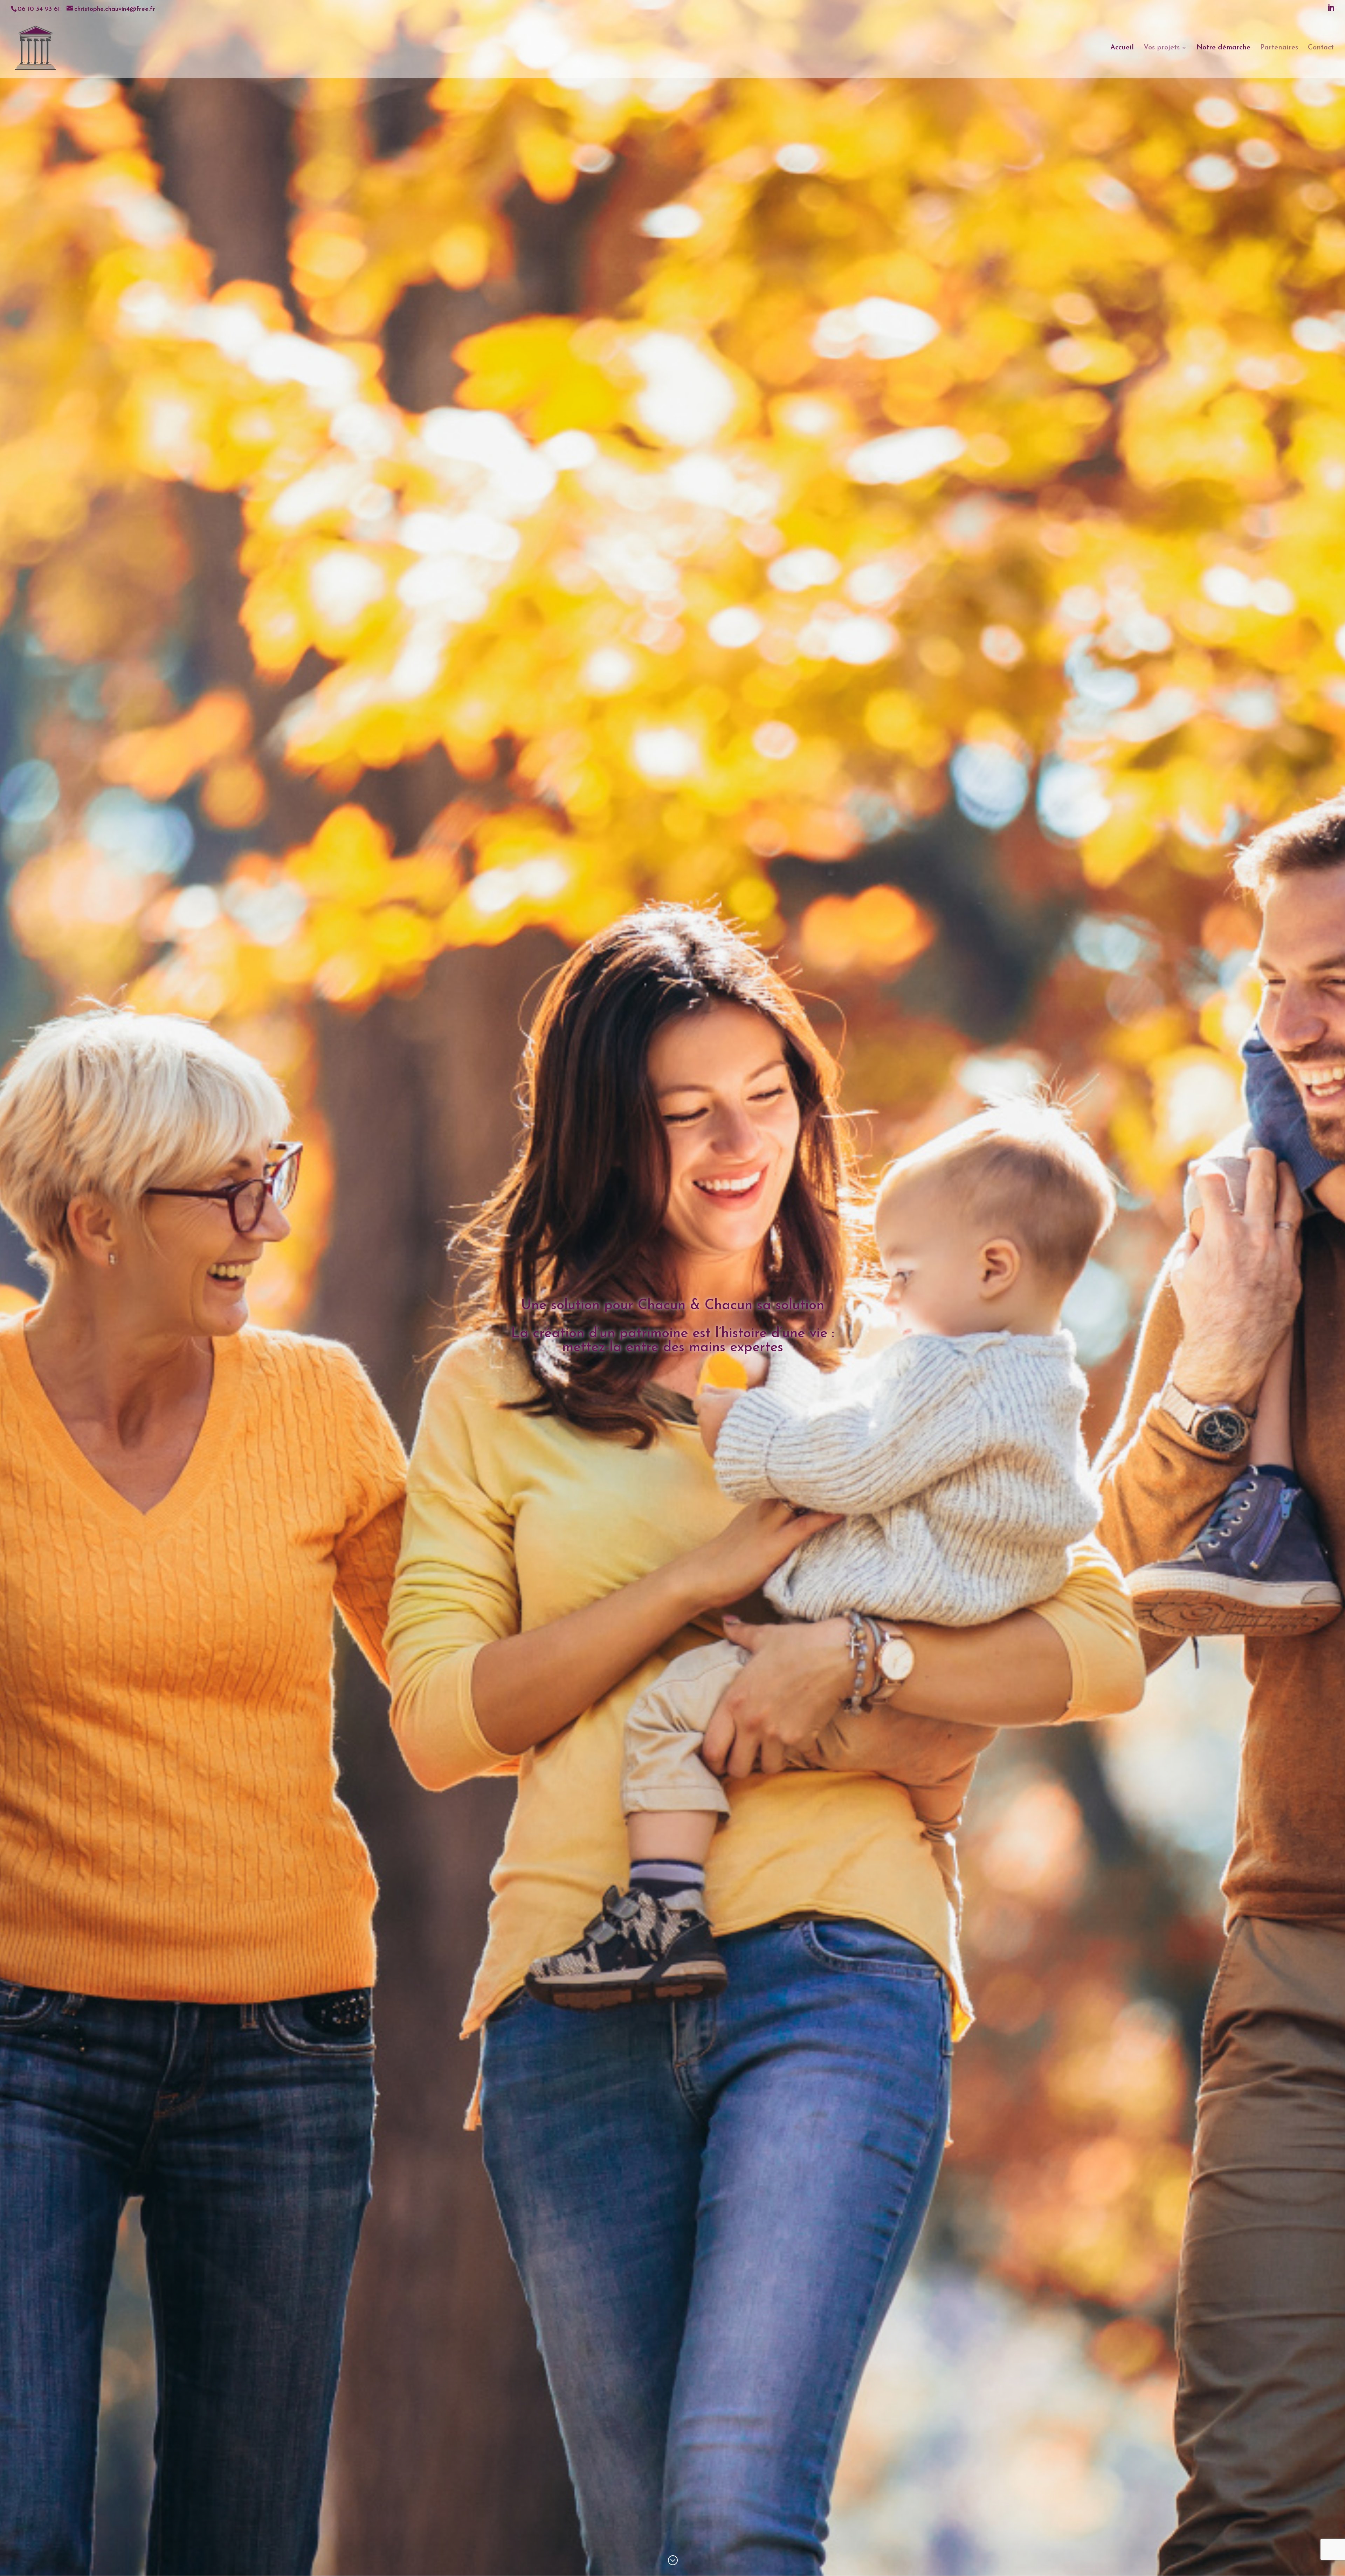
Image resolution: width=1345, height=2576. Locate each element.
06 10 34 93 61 (39, 9)
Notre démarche (1223, 48)
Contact (1321, 48)
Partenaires (1279, 48)
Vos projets (1162, 48)
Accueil (1122, 48)
